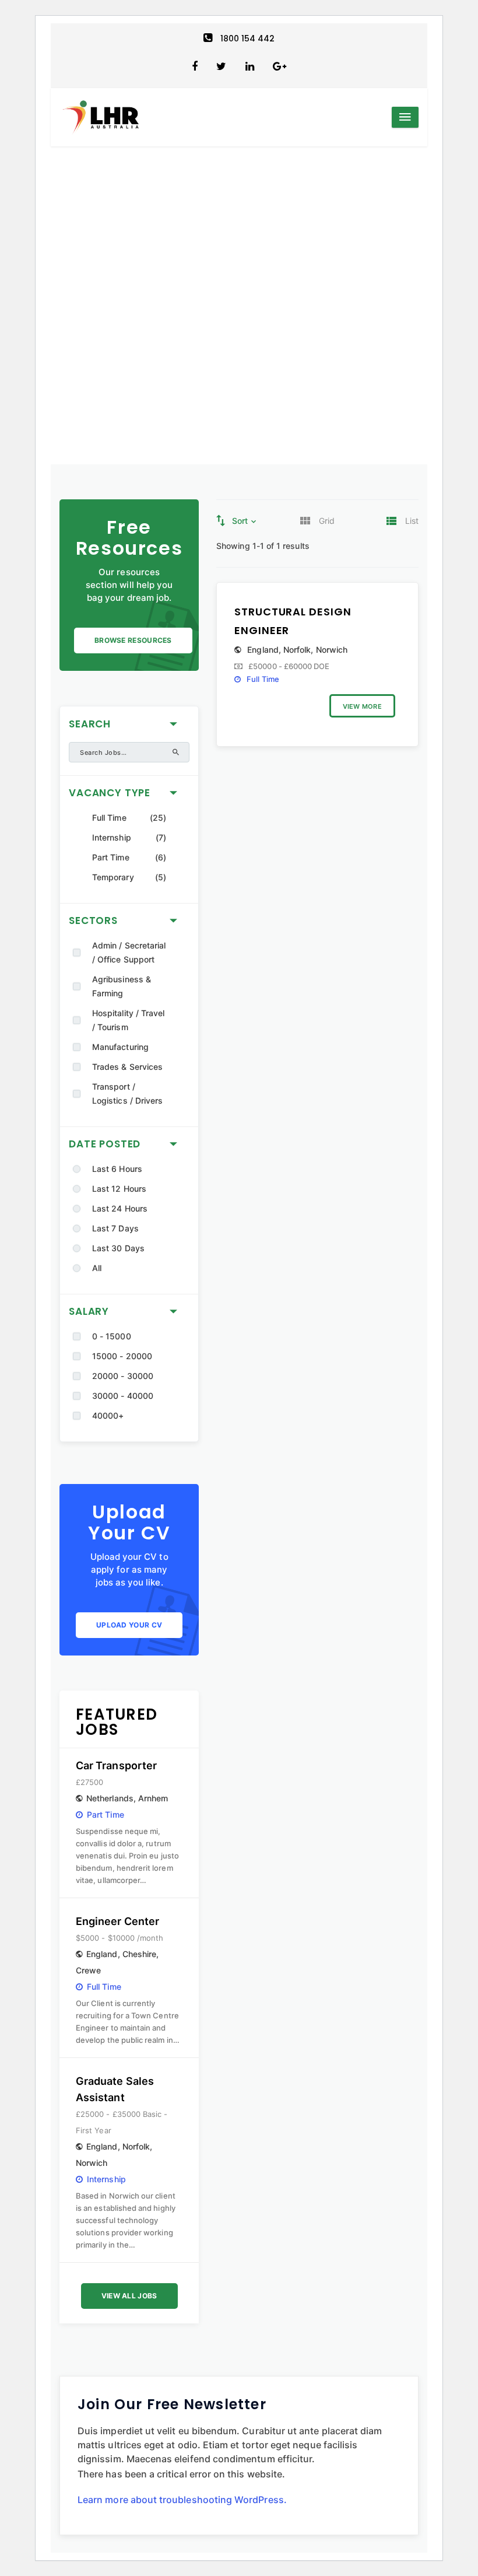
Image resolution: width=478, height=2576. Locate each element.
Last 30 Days (118, 1248)
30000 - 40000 (123, 1396)
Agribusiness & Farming (122, 986)
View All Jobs (129, 2296)
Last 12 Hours (119, 1189)
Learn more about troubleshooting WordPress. (182, 2500)
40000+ (108, 1415)
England (102, 1954)
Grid (327, 521)
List (412, 521)
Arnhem (153, 1798)
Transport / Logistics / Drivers (127, 1093)
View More (362, 706)
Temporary (113, 877)
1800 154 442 (248, 38)
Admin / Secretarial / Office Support (129, 952)
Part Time (111, 857)
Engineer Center (117, 1921)
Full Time (109, 818)
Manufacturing (120, 1047)
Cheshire (140, 1954)
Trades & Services (127, 1067)
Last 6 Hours (117, 1169)
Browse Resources (133, 640)
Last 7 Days (115, 1228)
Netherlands (110, 1798)
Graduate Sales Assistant (115, 2089)
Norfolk (136, 2146)
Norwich (92, 2163)
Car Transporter (116, 1765)
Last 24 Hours (120, 1208)
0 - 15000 (112, 1336)
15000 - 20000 (122, 1356)
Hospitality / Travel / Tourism (128, 1020)
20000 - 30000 (123, 1376)
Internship (112, 837)
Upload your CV (129, 1625)
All (97, 1268)
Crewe (88, 1970)
